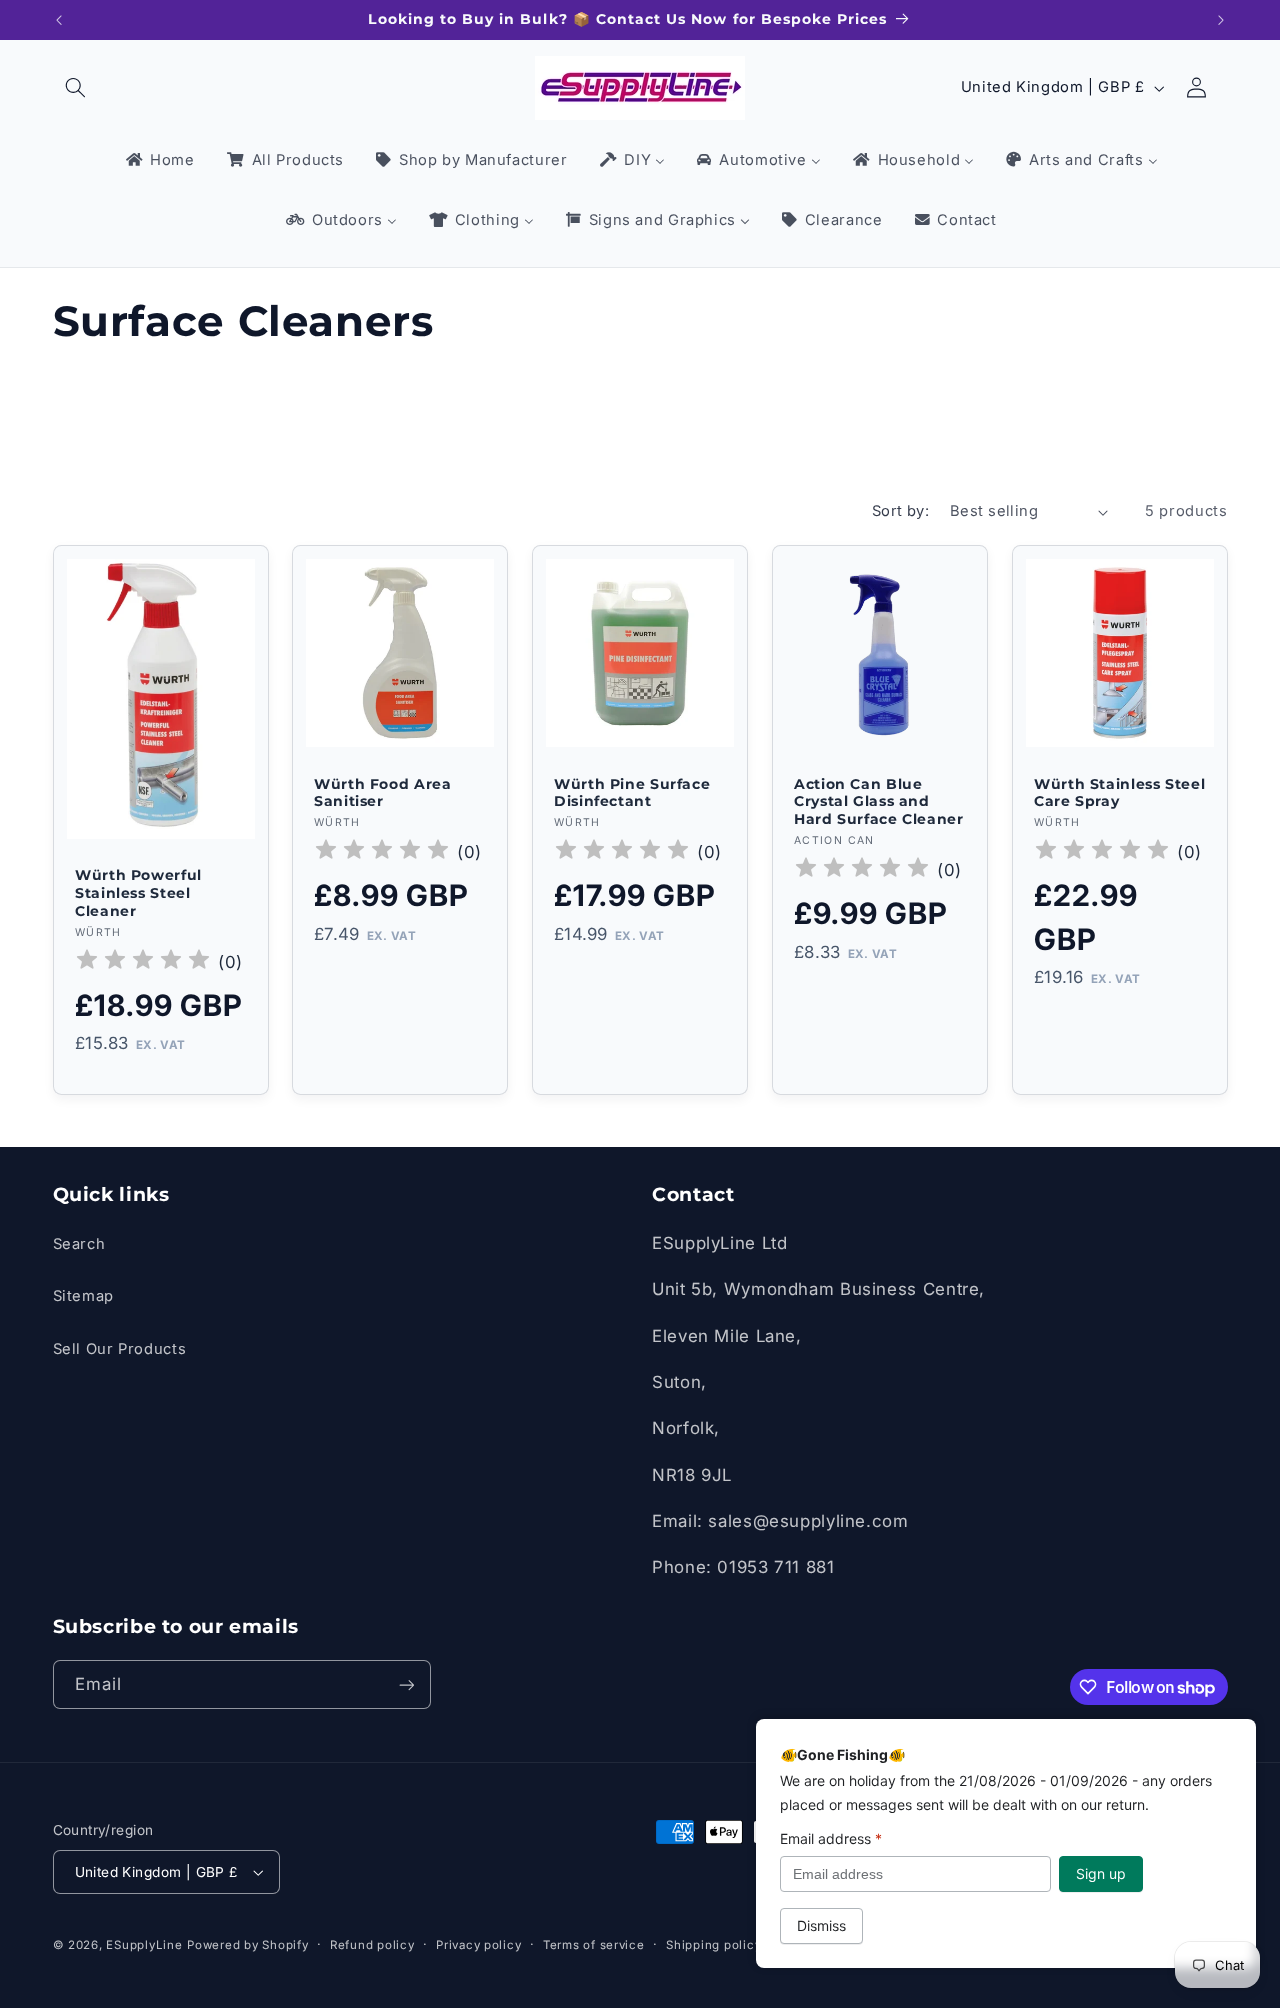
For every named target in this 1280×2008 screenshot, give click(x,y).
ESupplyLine (144, 1945)
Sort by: (900, 511)
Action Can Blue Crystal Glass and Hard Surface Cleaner (879, 802)
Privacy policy (478, 1945)
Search (79, 1244)
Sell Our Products (120, 1349)
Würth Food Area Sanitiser (382, 793)
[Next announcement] (1221, 20)
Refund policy (372, 1945)
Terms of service (594, 1945)
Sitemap (83, 1296)
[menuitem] (158, 161)
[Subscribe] (406, 1684)
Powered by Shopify (247, 1945)
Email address (831, 1838)
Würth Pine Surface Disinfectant (632, 793)
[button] (76, 88)
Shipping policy (713, 1945)
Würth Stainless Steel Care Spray (1119, 793)
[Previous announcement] (59, 20)
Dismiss (821, 1925)
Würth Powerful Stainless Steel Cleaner (138, 893)
